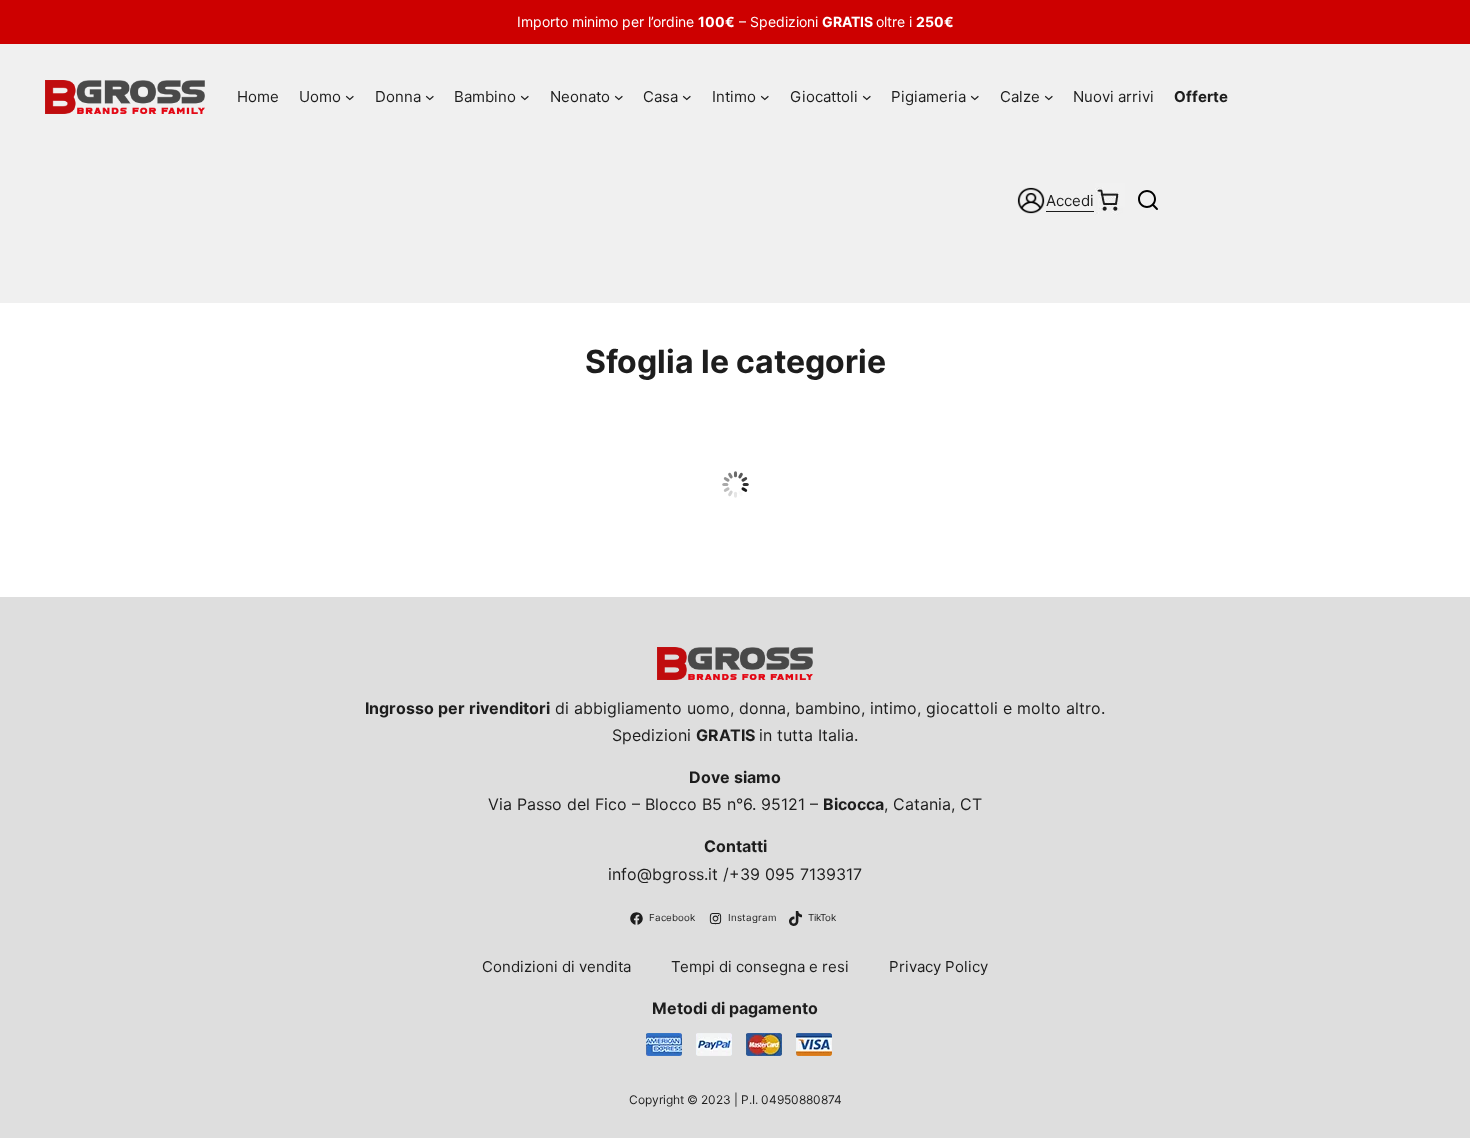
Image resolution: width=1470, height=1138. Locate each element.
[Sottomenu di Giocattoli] (867, 97)
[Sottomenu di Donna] (430, 97)
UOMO (178, 448)
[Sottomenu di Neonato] (619, 97)
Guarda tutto (178, 486)
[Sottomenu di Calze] (1049, 97)
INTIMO (1291, 448)
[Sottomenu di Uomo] (350, 97)
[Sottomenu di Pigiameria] (975, 97)
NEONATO (920, 448)
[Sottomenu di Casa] (687, 97)
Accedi (1070, 200)
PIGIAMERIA (549, 448)
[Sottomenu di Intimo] (765, 97)
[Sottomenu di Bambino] (525, 97)
